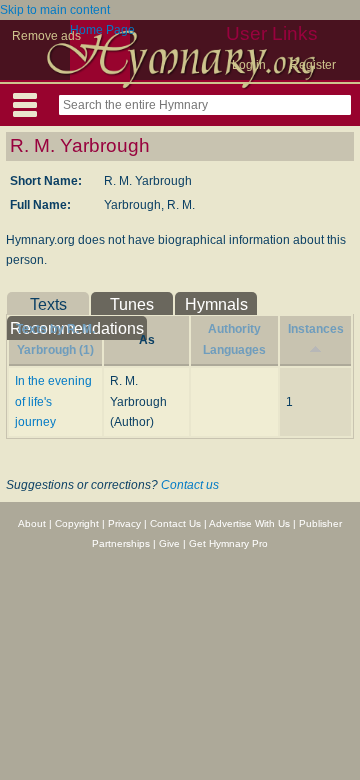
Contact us (190, 485)
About (32, 523)
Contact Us (175, 523)
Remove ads (46, 36)
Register (313, 65)
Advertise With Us (249, 523)
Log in (249, 65)
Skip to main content (55, 10)
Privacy (124, 523)
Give (169, 543)
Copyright (77, 523)
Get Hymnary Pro (228, 543)
